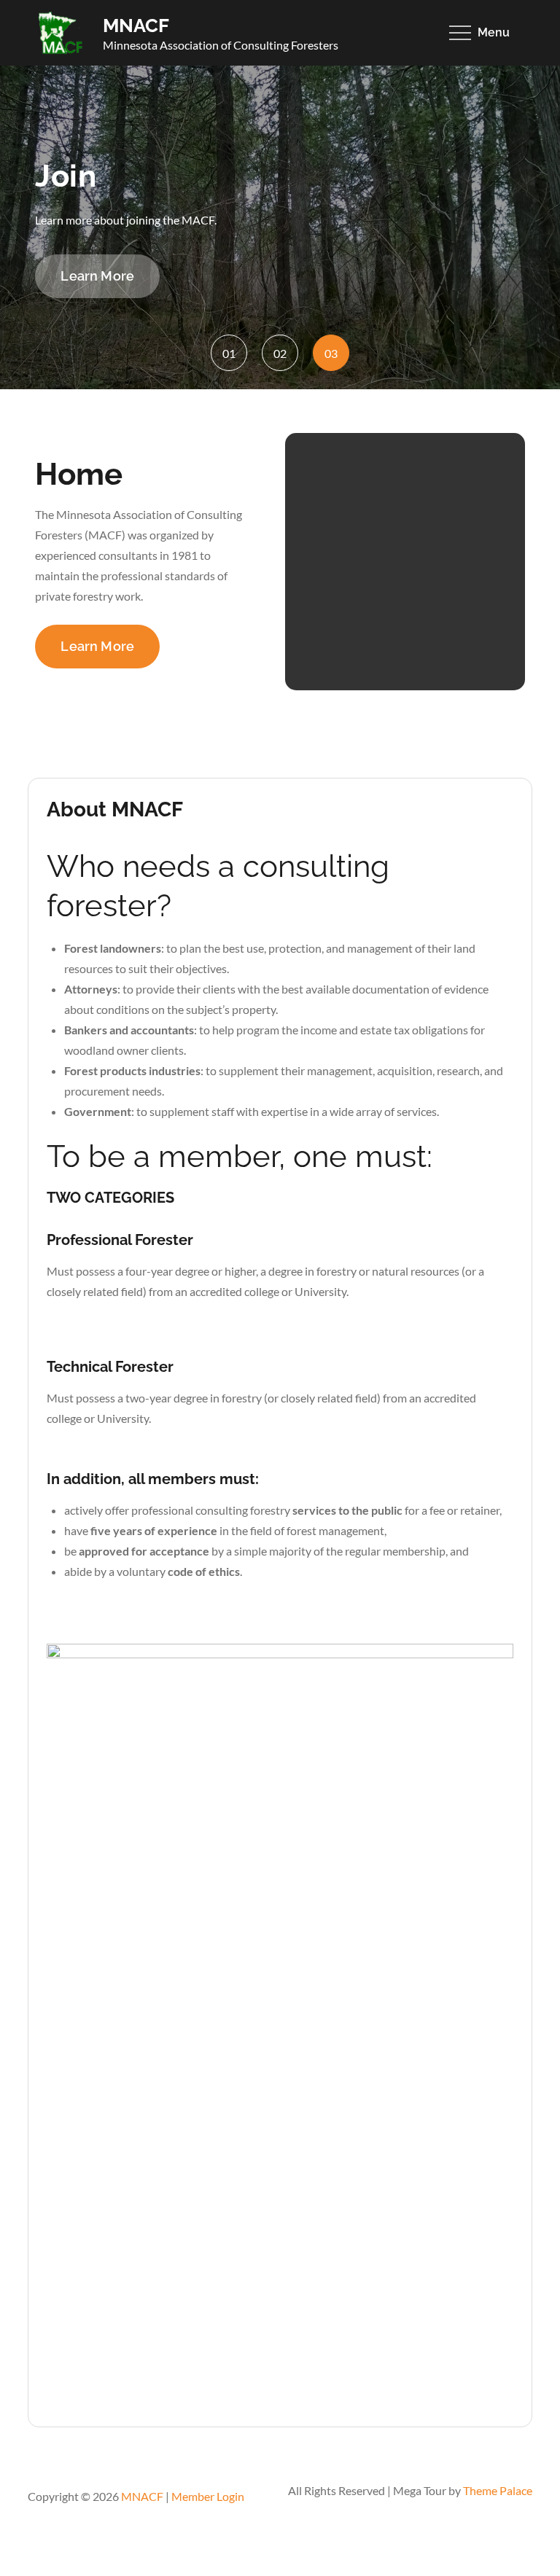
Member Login (208, 2496)
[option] (280, 227)
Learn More (97, 276)
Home (79, 474)
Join (66, 176)
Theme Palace (498, 2490)
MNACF (136, 26)
